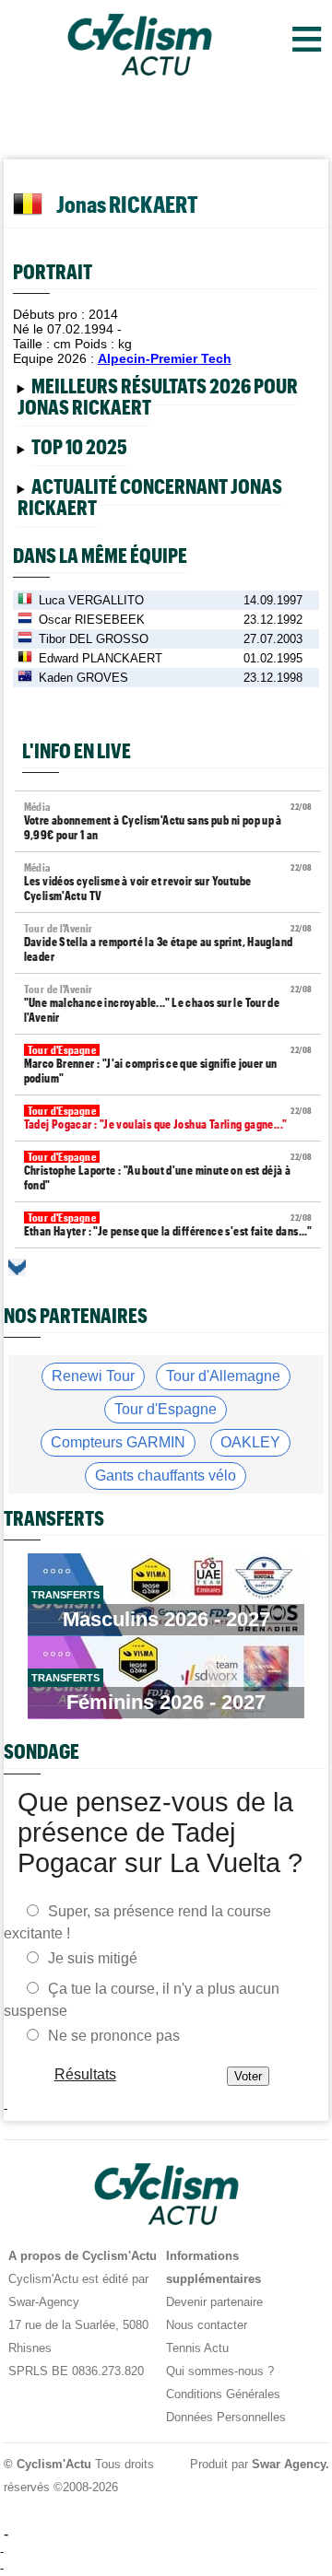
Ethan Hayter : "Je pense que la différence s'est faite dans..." (168, 1225)
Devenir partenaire (214, 2302)
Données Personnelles (226, 2417)
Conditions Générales (223, 2394)
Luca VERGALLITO (91, 600)
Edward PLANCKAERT (101, 658)
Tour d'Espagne (166, 1409)
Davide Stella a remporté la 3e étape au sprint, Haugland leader (168, 943)
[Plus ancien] (17, 1267)
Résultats (84, 2074)
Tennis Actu (197, 2348)
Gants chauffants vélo (166, 1475)
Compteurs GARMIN (118, 1442)
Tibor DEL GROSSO (94, 639)
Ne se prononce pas (114, 2036)
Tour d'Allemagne (223, 1376)
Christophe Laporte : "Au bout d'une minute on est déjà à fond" (168, 1171)
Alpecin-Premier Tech (165, 358)
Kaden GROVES (83, 678)
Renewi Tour (93, 1376)
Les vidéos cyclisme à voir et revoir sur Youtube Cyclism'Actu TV (168, 882)
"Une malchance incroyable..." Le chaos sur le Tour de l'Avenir (168, 1004)
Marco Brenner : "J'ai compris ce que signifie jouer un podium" (168, 1065)
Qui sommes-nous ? (220, 2371)
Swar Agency (288, 2464)
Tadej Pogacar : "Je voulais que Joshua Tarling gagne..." (168, 1118)
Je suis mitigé (93, 1958)
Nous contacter (207, 2325)
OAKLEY (250, 1442)
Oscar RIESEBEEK (92, 620)
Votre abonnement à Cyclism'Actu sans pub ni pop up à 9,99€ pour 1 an (168, 821)
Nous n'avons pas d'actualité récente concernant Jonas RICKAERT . (155, 500)
